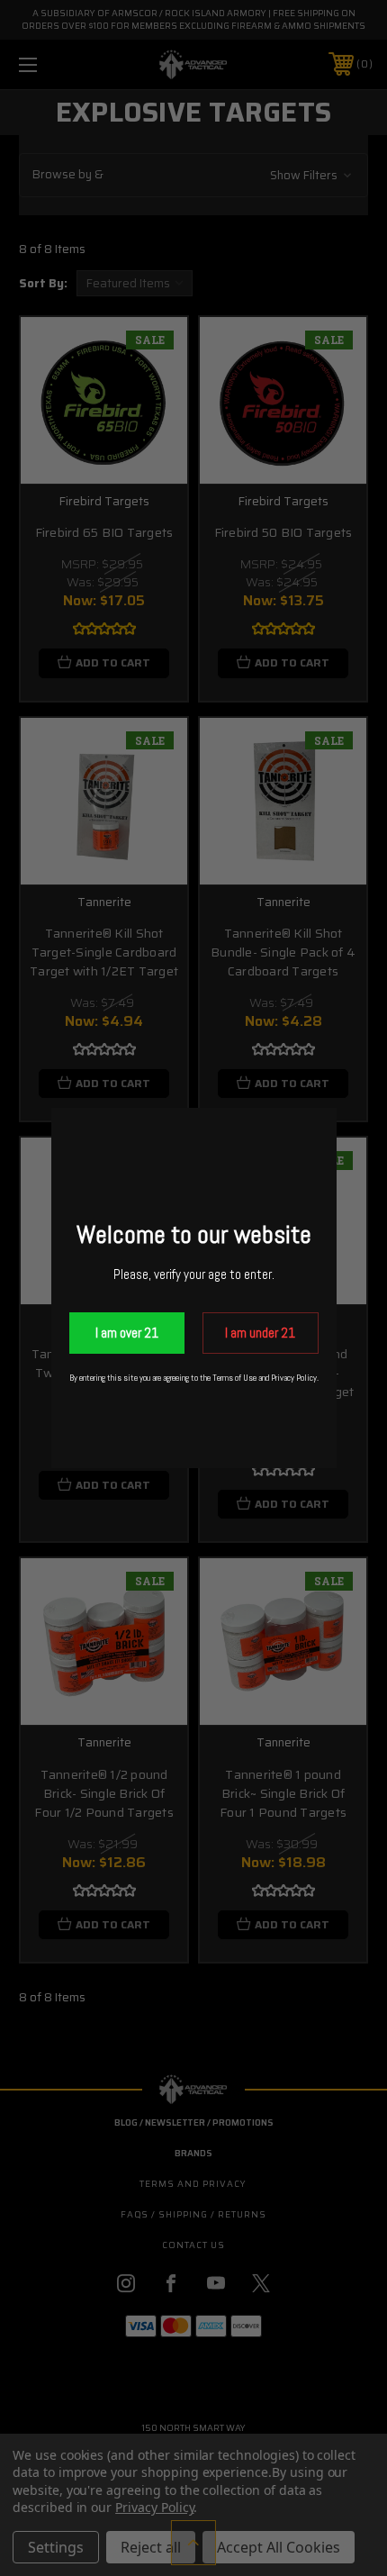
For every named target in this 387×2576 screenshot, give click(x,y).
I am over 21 (127, 1333)
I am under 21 (260, 1333)
